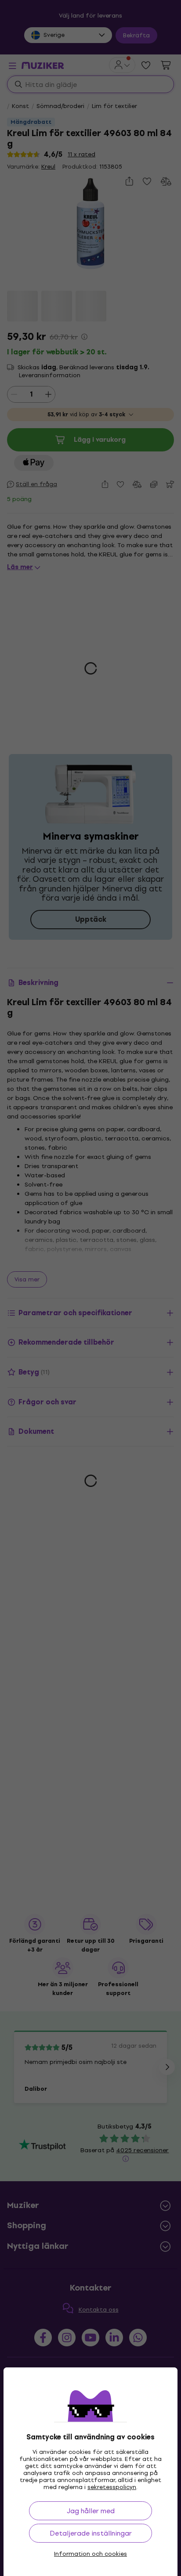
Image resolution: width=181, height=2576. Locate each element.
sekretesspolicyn (112, 2487)
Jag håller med (91, 2511)
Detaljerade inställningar (91, 2533)
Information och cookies (90, 2554)
